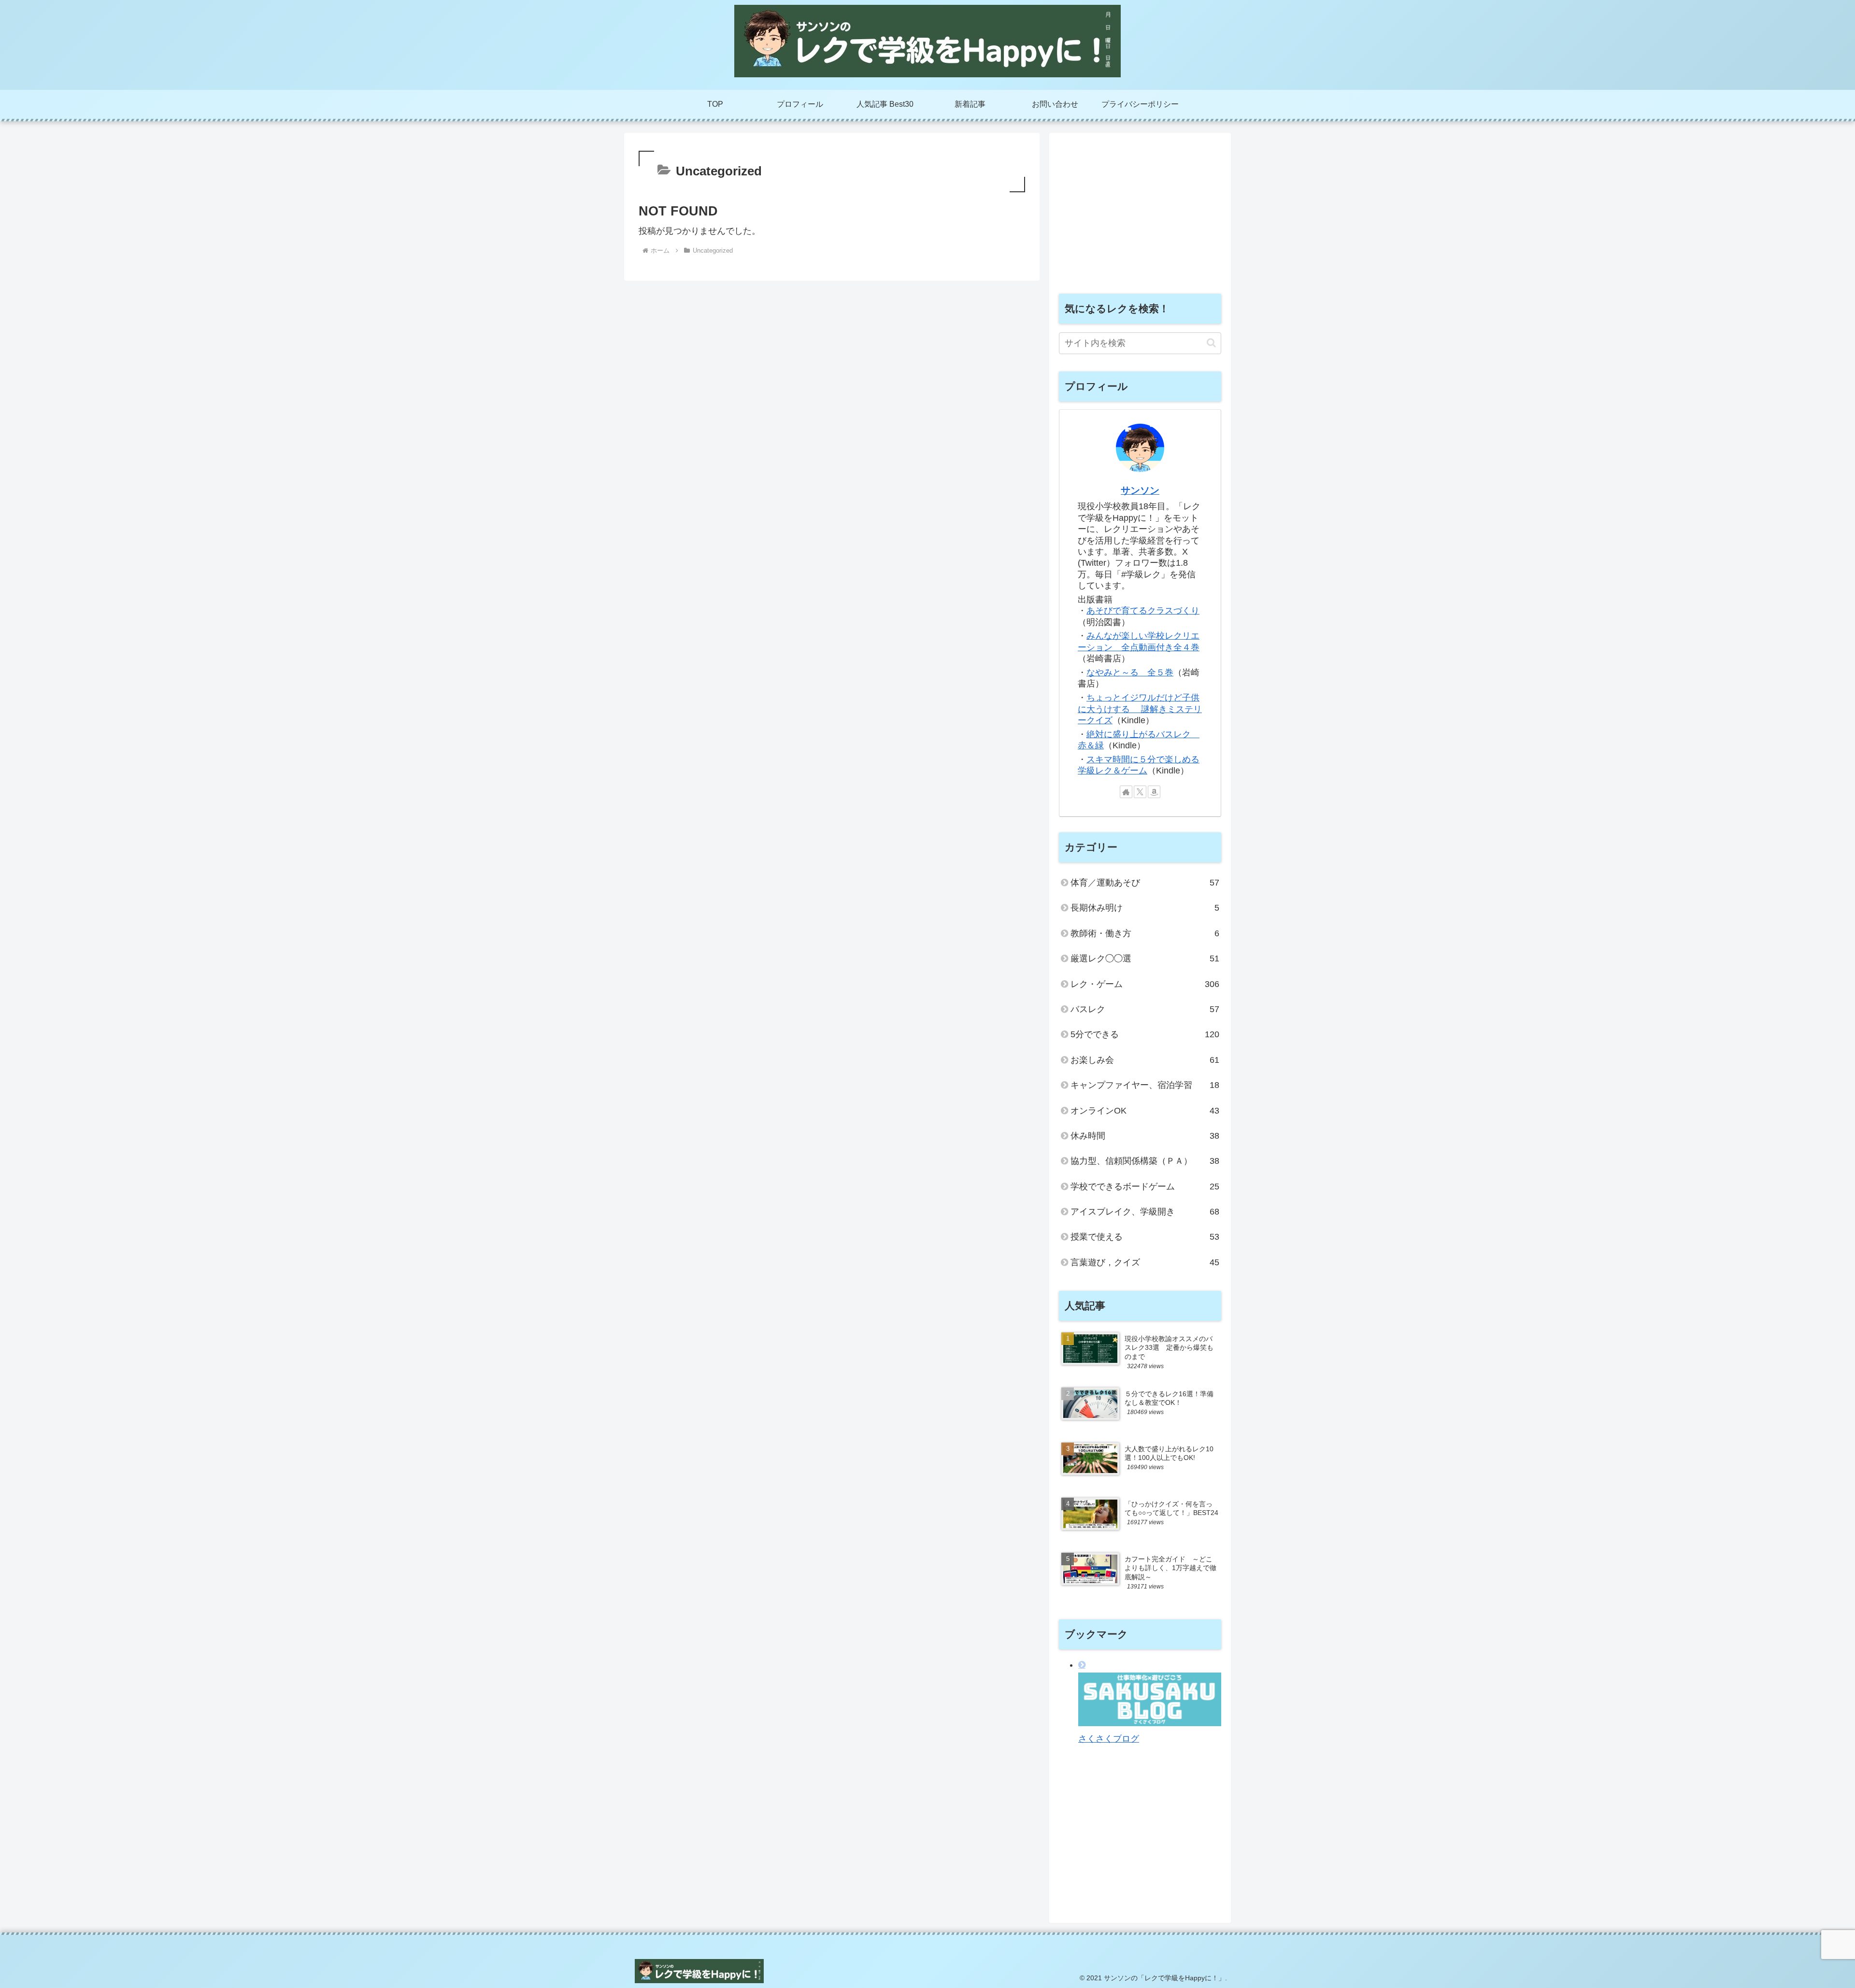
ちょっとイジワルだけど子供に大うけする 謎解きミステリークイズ (1140, 709)
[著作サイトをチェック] (1126, 792)
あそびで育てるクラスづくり (1143, 611)
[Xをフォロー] (1140, 792)
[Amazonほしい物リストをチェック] (1154, 792)
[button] (1211, 343)
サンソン (1140, 490)
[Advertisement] (1140, 210)
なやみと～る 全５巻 (1130, 672)
